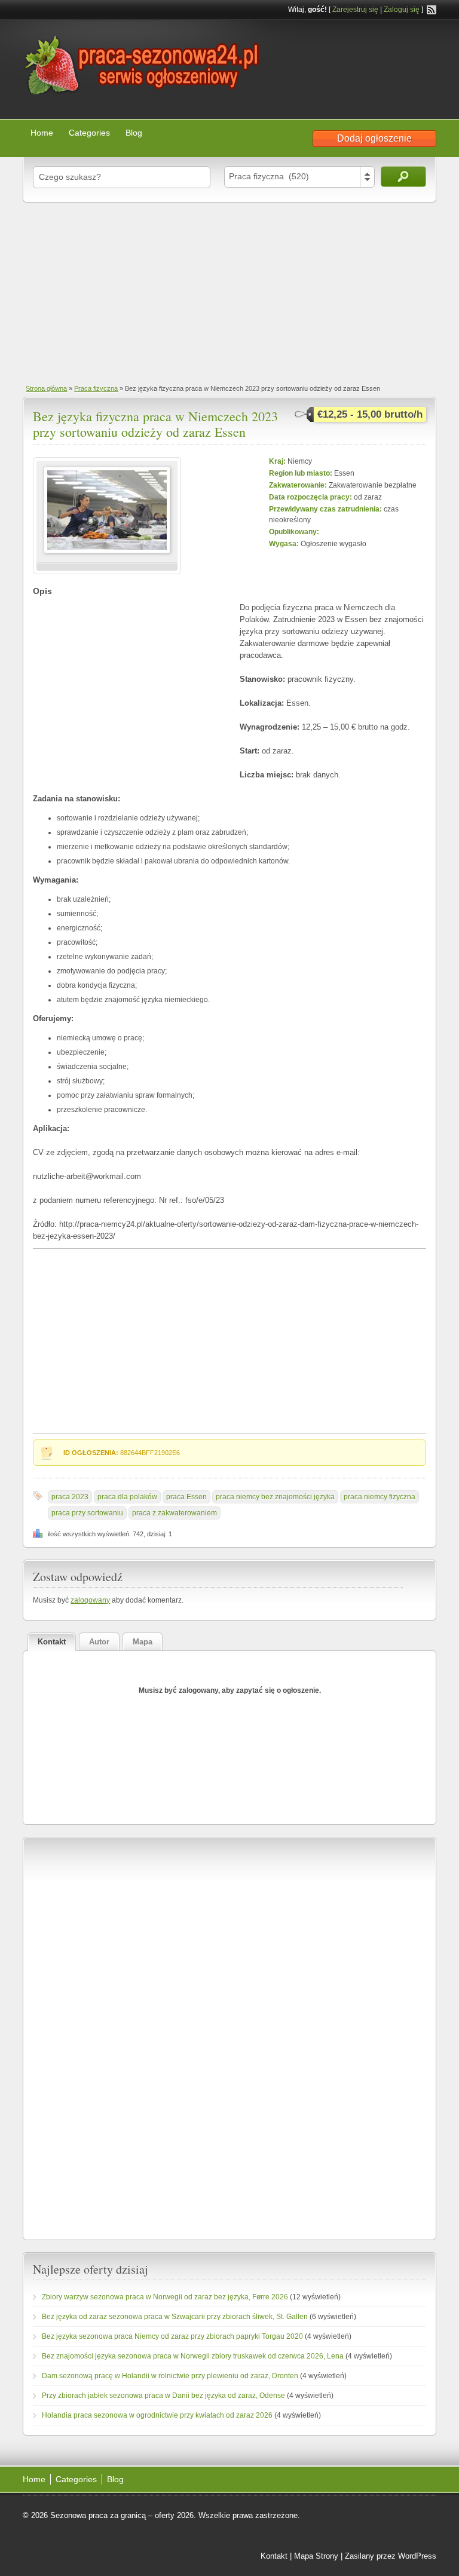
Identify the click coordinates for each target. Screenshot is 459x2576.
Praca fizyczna (96, 388)
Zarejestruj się (355, 10)
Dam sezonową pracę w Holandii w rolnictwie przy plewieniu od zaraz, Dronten (170, 2376)
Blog (134, 133)
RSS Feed (432, 10)
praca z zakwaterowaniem (175, 1513)
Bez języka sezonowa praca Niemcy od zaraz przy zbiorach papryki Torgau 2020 (172, 2336)
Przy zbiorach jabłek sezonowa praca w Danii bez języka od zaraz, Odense (163, 2396)
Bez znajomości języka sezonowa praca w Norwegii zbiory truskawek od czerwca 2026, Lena (193, 2356)
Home (42, 133)
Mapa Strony (316, 2556)
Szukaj (403, 177)
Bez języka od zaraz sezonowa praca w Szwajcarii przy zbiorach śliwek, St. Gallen (175, 2317)
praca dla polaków (127, 1497)
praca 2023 (70, 1497)
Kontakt (274, 2556)
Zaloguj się (402, 10)
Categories (89, 133)
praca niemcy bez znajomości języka (275, 1497)
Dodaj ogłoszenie (374, 138)
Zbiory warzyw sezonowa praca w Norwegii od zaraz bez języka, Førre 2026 (165, 2297)
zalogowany (90, 1600)
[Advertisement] (229, 292)
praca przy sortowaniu (87, 1513)
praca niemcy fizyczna (380, 1497)
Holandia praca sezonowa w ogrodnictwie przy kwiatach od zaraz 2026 (157, 2415)
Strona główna (46, 388)
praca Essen (186, 1497)
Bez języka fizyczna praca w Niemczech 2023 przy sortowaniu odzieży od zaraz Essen (155, 424)
